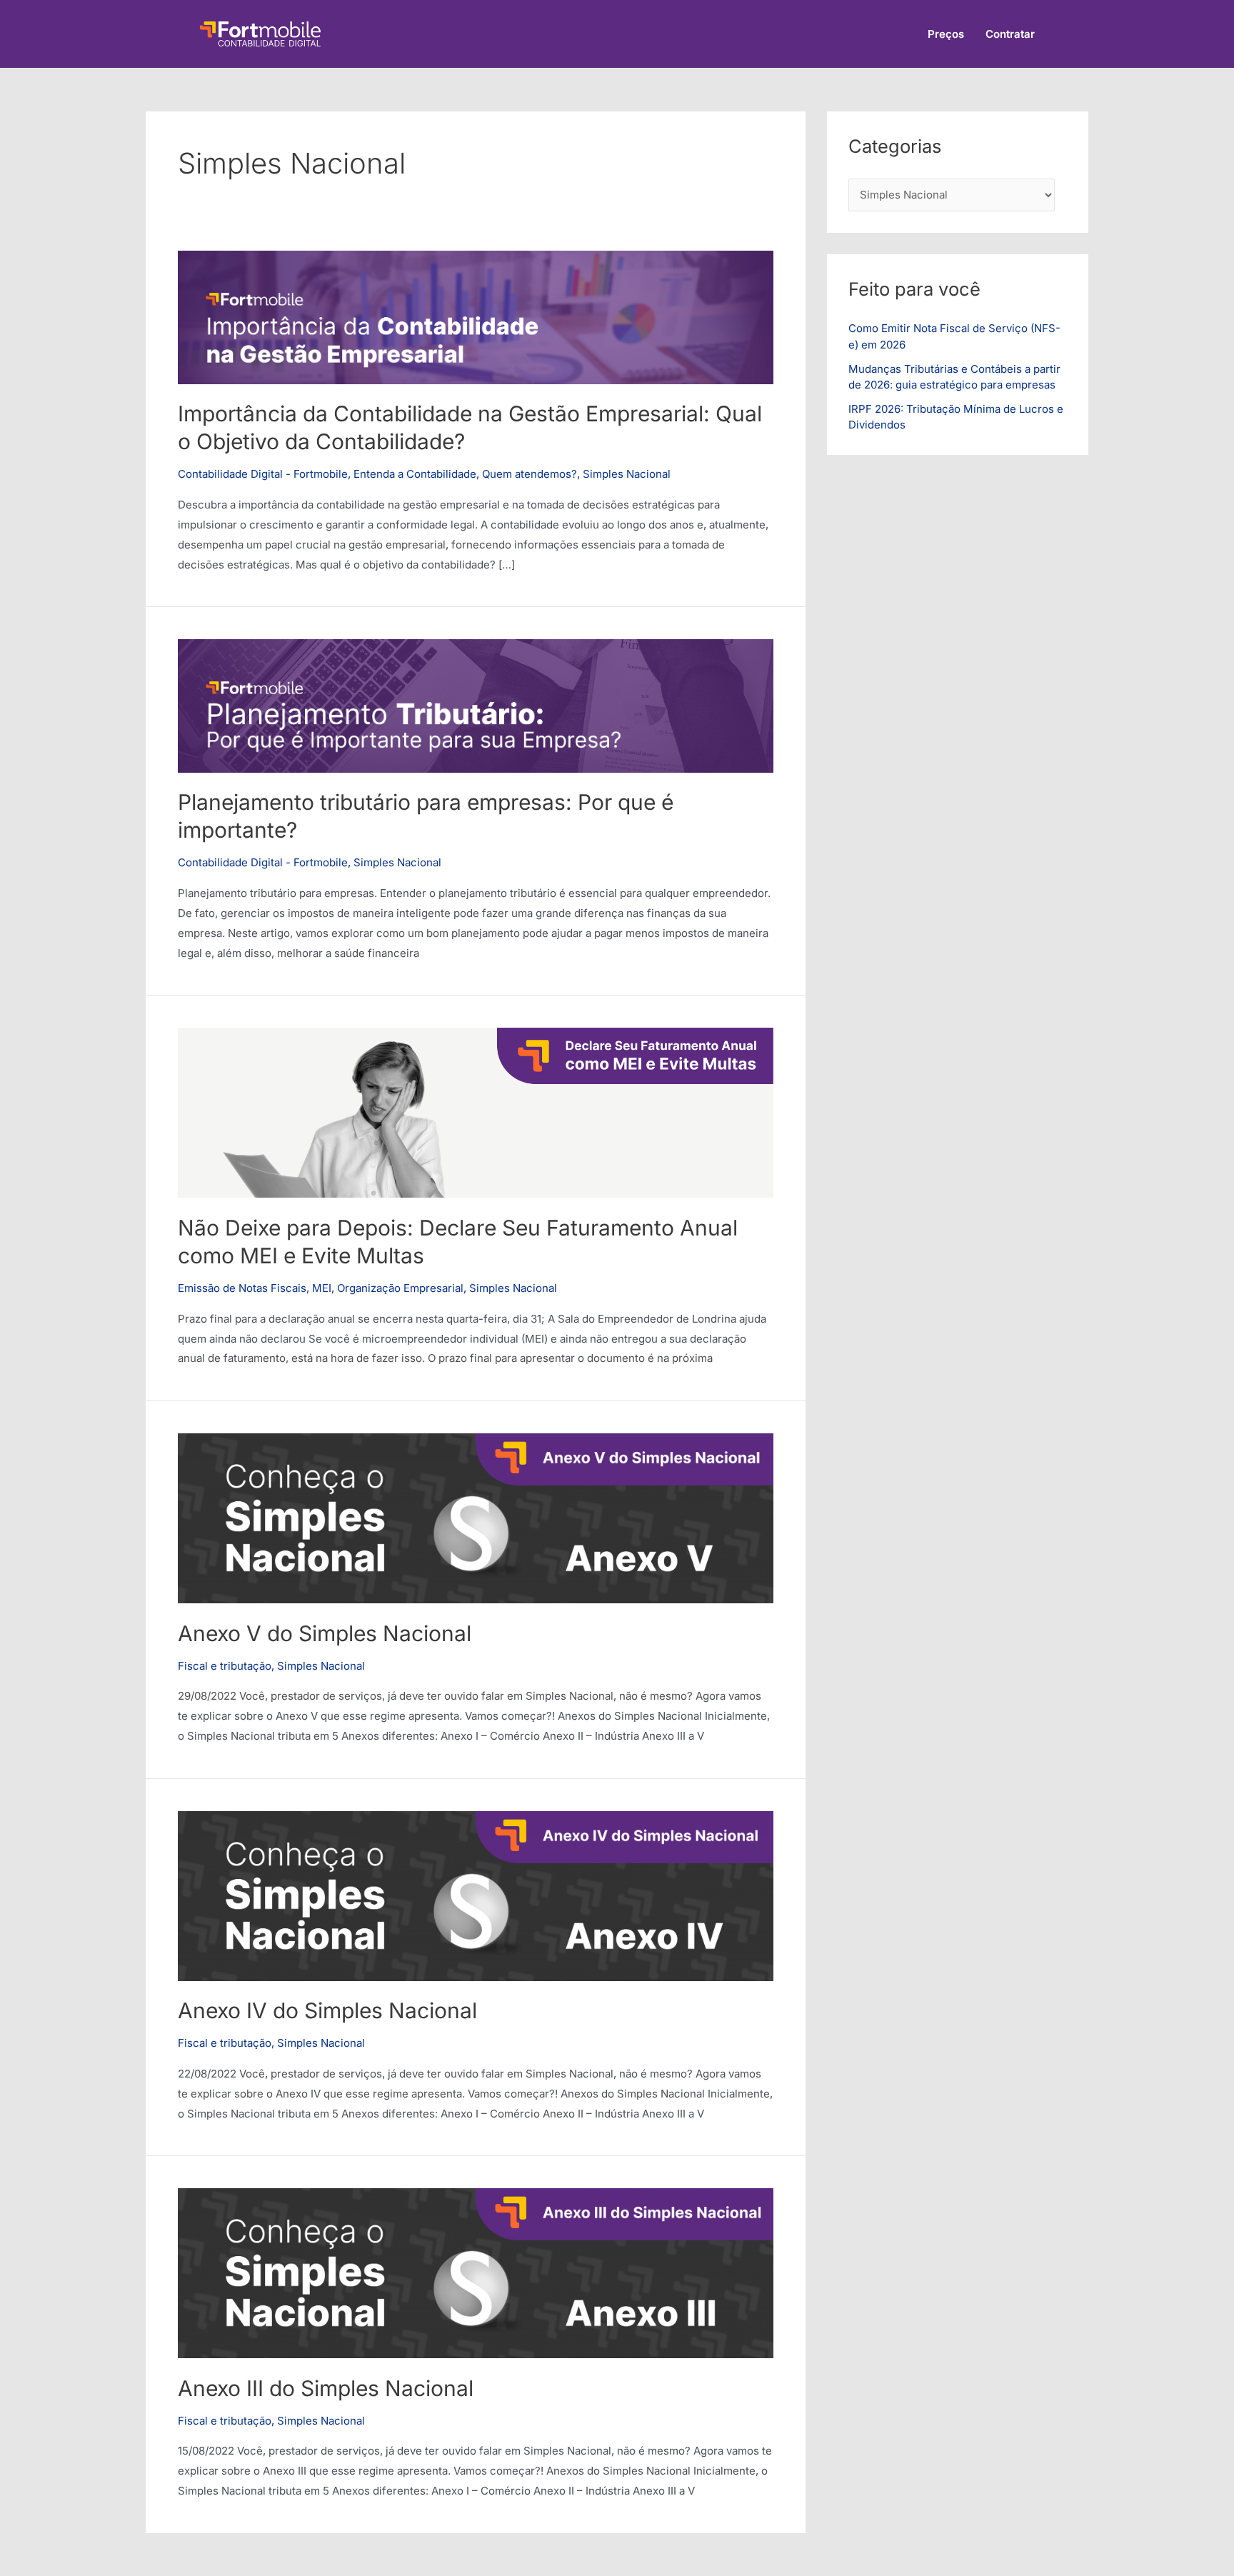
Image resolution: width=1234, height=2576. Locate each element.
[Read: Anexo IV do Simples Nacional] (476, 1895)
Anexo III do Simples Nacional (326, 2388)
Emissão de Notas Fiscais (242, 1288)
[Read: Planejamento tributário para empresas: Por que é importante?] (476, 705)
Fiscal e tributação (225, 1666)
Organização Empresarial (400, 1288)
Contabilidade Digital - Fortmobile (263, 474)
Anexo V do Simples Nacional (325, 1633)
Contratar (1010, 34)
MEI (322, 1288)
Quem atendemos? (530, 474)
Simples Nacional (627, 474)
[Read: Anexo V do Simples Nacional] (476, 1517)
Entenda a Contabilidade (415, 474)
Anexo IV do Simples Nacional (327, 2010)
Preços (946, 34)
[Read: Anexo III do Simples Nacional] (476, 2272)
